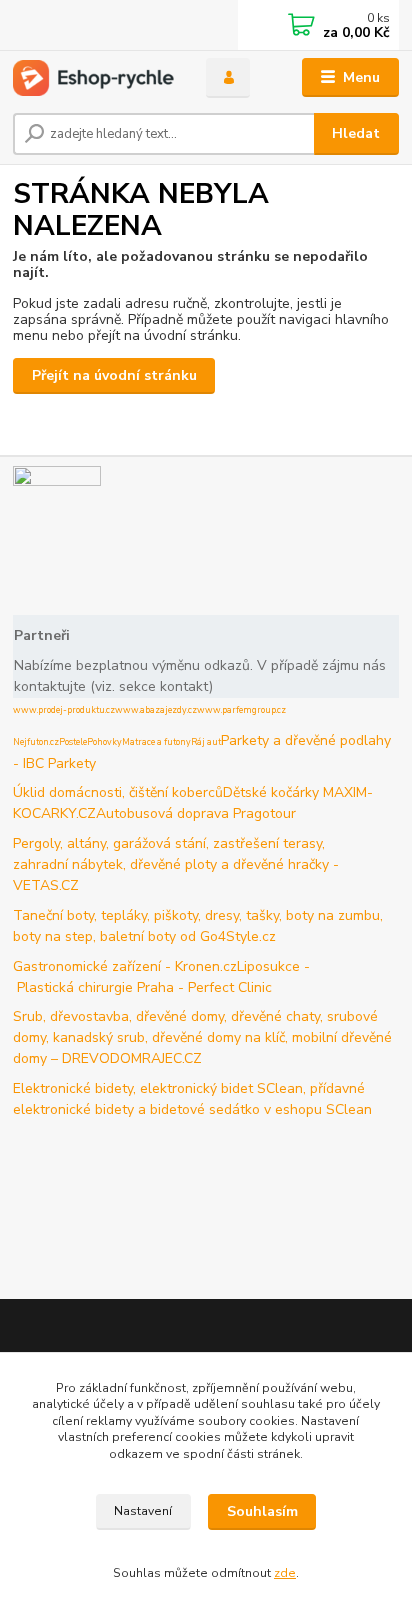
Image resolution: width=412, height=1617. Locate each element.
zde (285, 1573)
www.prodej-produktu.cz (64, 710)
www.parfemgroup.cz (241, 710)
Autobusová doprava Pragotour (196, 813)
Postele (73, 742)
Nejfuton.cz (36, 742)
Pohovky (104, 742)
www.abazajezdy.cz (156, 710)
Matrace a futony (156, 742)
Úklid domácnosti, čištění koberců (118, 792)
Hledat (356, 133)
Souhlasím (262, 1511)
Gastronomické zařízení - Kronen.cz (125, 966)
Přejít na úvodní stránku (114, 375)
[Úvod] (93, 78)
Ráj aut (206, 742)
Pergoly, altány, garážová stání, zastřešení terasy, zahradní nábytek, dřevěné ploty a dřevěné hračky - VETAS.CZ (176, 864)
